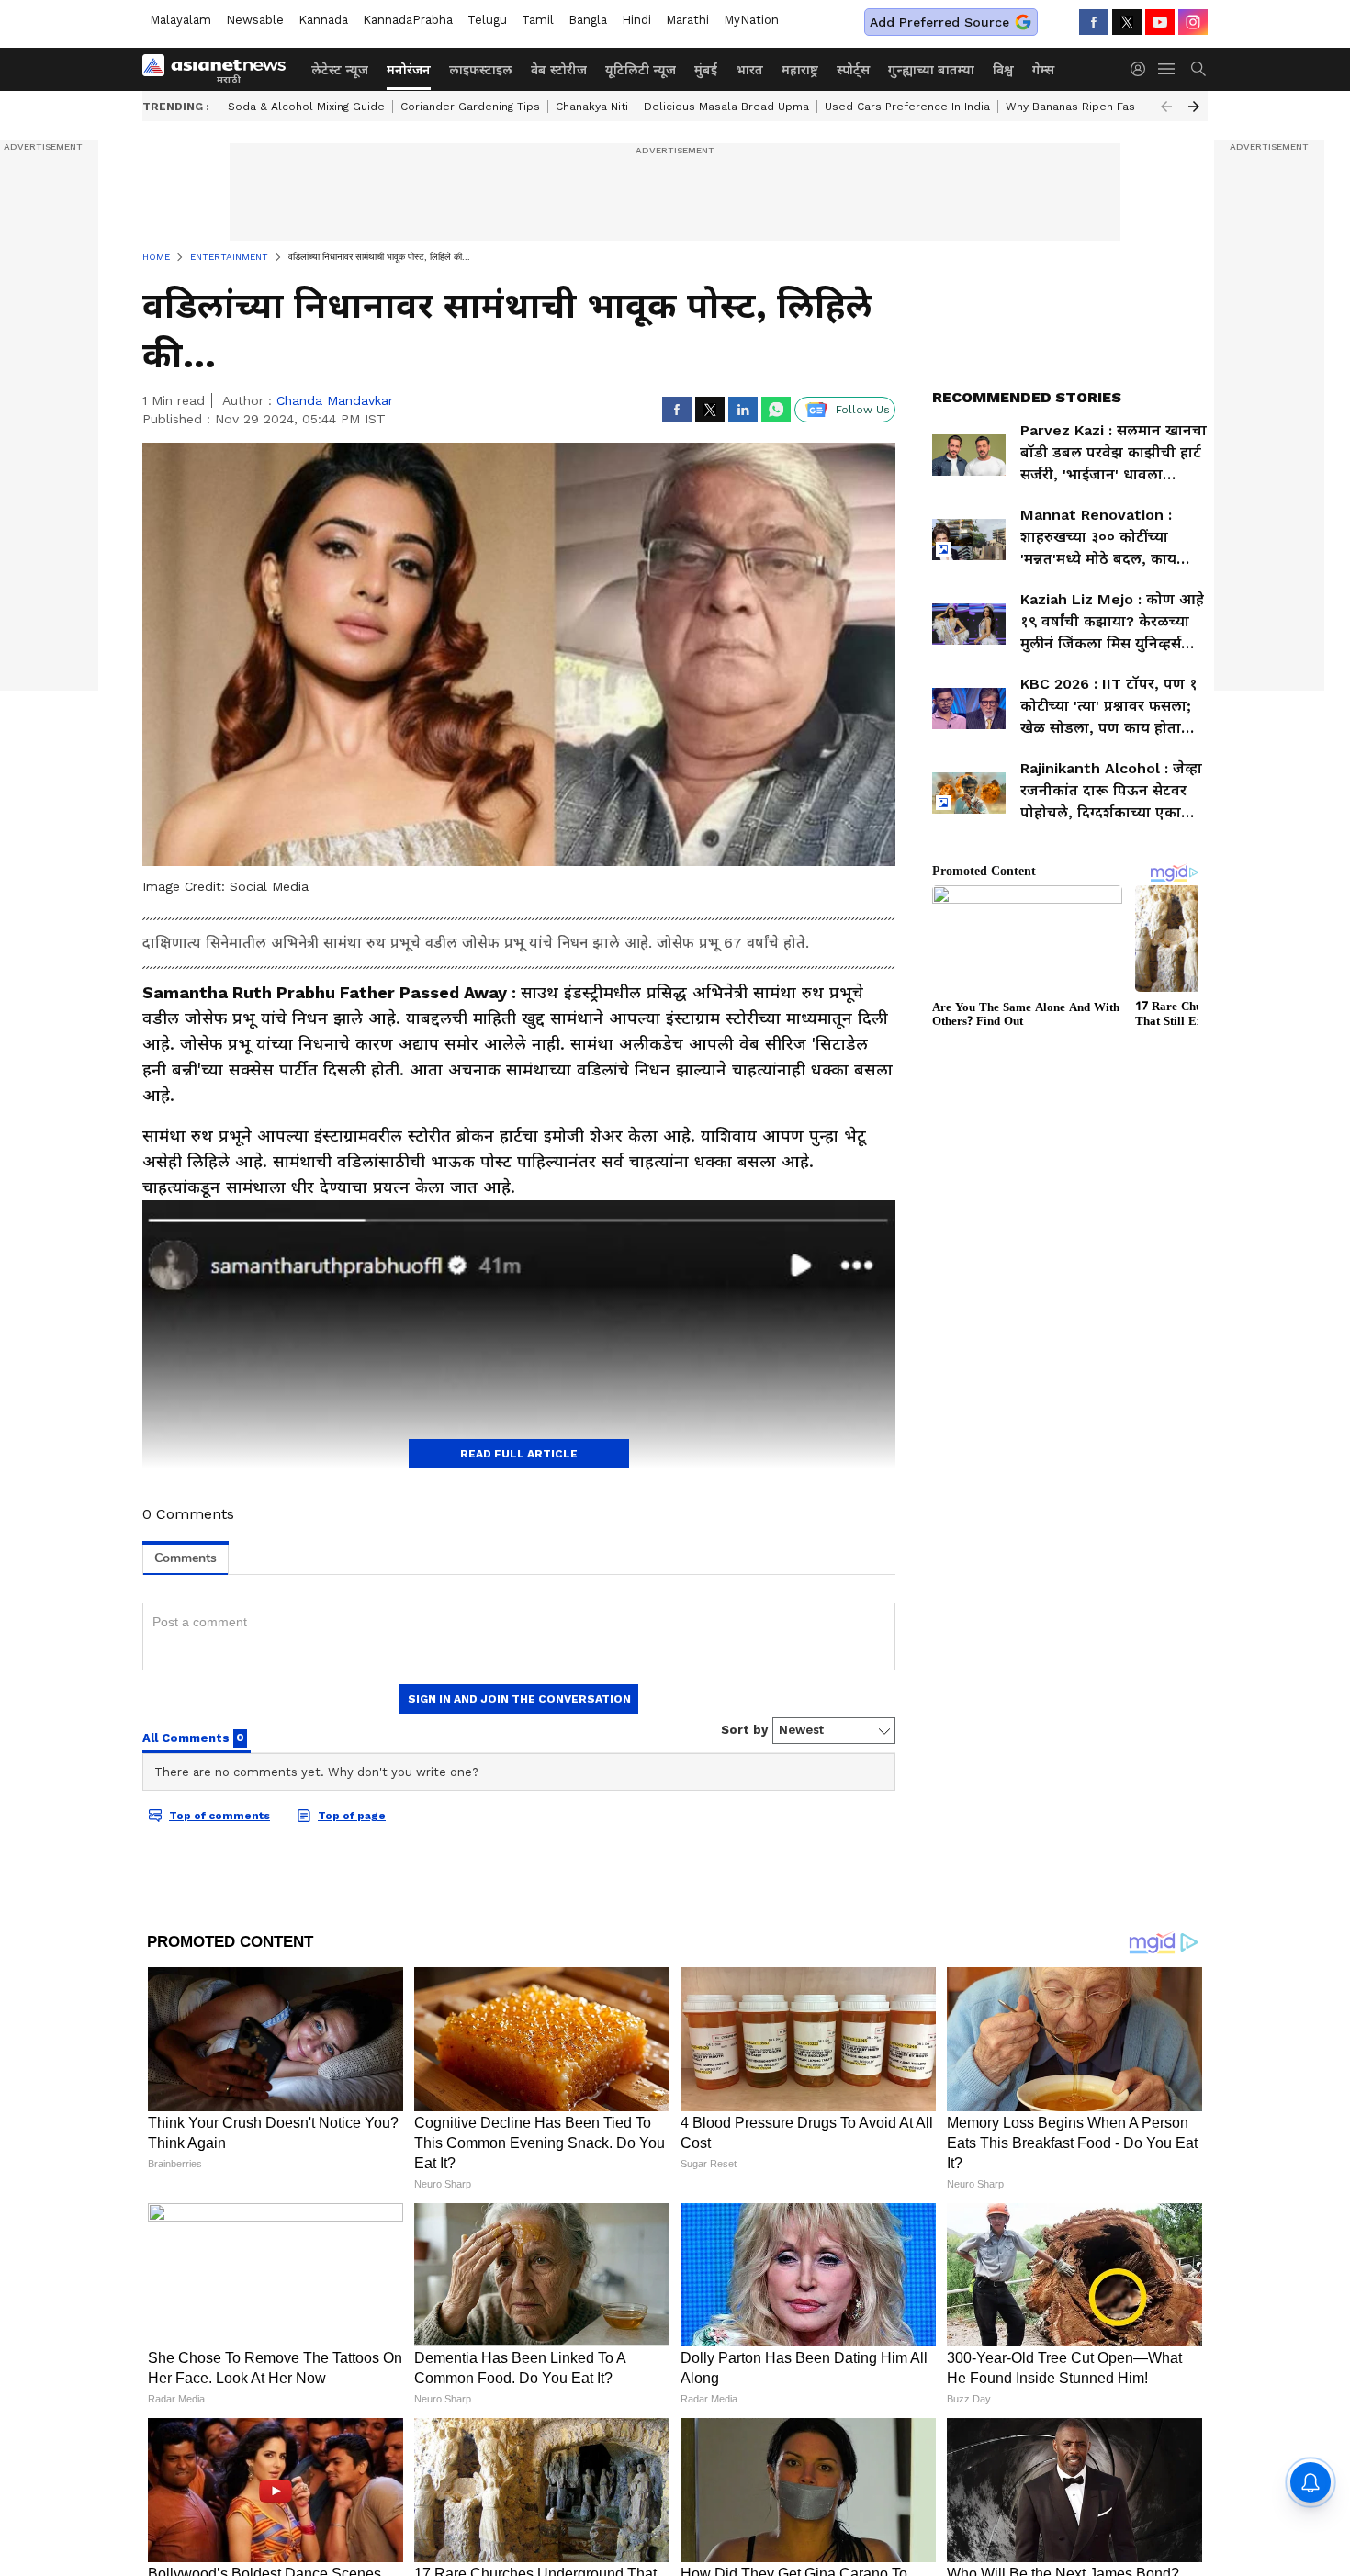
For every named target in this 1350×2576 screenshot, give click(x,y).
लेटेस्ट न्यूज (340, 70)
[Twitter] (1127, 22)
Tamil (538, 20)
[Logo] (220, 69)
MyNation (751, 20)
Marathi (687, 20)
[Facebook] (1094, 22)
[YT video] (1160, 22)
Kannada (323, 20)
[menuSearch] (1198, 69)
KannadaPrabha (408, 20)
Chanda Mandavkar (335, 400)
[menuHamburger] (1167, 69)
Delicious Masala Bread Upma (726, 107)
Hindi (636, 20)
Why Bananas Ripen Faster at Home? (1107, 107)
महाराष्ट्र (800, 70)
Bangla (588, 20)
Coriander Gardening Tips (470, 107)
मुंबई (706, 70)
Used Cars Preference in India (907, 107)
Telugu (487, 20)
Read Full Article (519, 1454)
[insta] (1193, 22)
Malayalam (180, 20)
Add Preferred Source (939, 22)
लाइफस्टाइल (481, 70)
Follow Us (863, 410)
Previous (1166, 107)
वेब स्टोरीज (559, 70)
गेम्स (1043, 70)
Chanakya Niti (592, 107)
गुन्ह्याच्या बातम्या (931, 70)
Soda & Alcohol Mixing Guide (306, 107)
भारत (749, 70)
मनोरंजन (409, 70)
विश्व (1003, 70)
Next (1194, 107)
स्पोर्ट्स (853, 70)
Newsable (255, 20)
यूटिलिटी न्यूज (641, 70)
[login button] (1142, 69)
